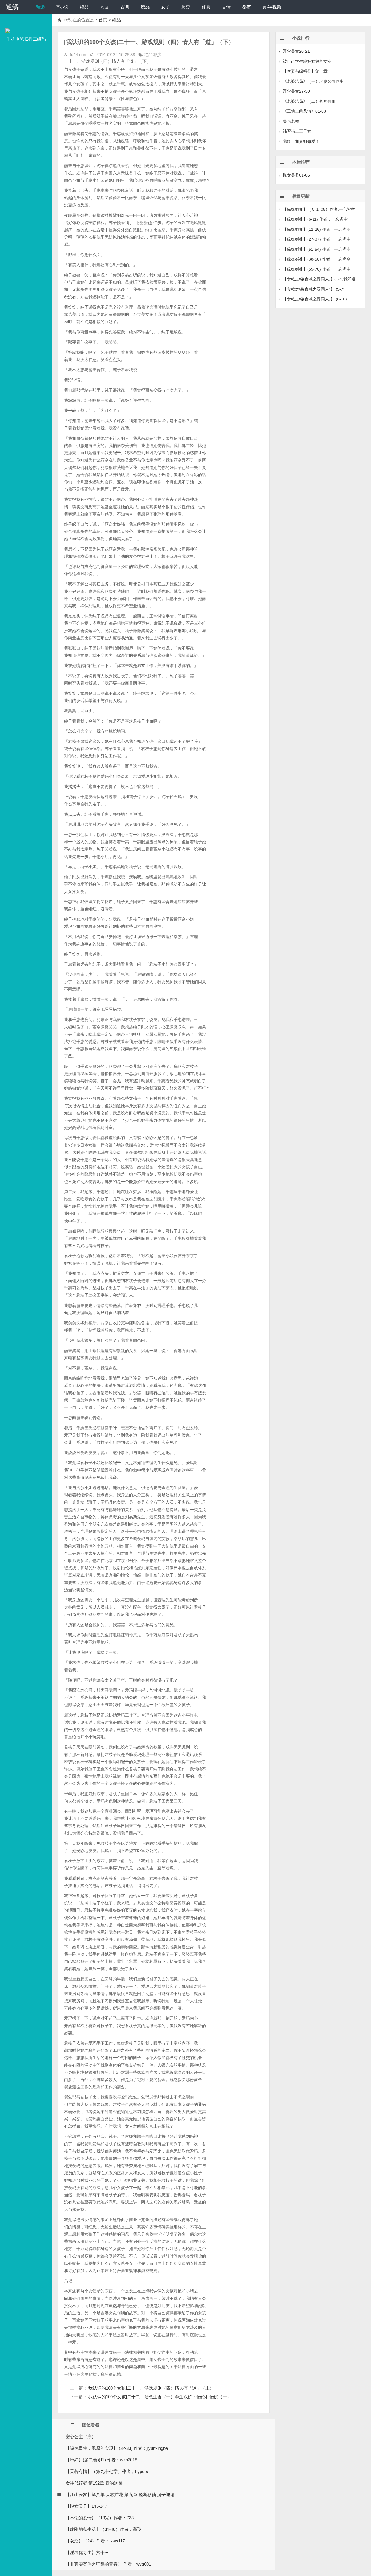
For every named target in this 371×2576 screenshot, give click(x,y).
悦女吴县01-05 (296, 175)
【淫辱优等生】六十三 (87, 2552)
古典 (125, 7)
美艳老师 (291, 121)
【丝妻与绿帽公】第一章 (305, 71)
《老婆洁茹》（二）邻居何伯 (309, 101)
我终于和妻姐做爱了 (301, 141)
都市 (247, 7)
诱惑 (145, 7)
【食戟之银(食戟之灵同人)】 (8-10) (315, 299)
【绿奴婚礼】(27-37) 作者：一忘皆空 (317, 239)
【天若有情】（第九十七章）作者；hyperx (107, 2471)
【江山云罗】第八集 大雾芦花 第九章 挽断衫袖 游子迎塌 (120, 2495)
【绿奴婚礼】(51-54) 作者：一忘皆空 (317, 249)
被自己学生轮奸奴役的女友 (307, 61)
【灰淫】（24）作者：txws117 (95, 2541)
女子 (166, 7)
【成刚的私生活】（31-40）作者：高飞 (103, 2529)
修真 (206, 7)
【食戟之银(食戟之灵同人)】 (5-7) (314, 289)
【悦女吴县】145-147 (86, 2506)
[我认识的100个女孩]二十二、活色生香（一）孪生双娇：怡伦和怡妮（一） (159, 2397)
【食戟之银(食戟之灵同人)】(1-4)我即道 (319, 279)
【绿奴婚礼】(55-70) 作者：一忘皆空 (317, 269)
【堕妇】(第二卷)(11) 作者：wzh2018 (101, 2460)
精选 (40, 7)
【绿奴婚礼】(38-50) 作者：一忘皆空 (317, 259)
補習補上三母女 (297, 131)
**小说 (62, 7)
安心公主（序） (81, 2437)
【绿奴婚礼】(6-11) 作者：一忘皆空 (315, 219)
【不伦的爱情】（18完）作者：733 (100, 2518)
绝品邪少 (153, 55)
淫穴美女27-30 (296, 91)
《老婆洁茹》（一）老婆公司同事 (313, 81)
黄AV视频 (272, 7)
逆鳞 (12, 7)
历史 (186, 7)
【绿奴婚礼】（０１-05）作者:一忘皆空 (319, 209)
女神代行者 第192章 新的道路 (94, 2483)
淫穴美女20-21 (296, 51)
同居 (105, 7)
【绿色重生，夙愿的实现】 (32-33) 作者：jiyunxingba (117, 2448)
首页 (103, 20)
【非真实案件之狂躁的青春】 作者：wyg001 (108, 2564)
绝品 (84, 7)
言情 (226, 7)
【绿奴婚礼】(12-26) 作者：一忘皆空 (317, 229)
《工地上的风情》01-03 (304, 111)
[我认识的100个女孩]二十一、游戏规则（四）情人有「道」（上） (151, 2388)
